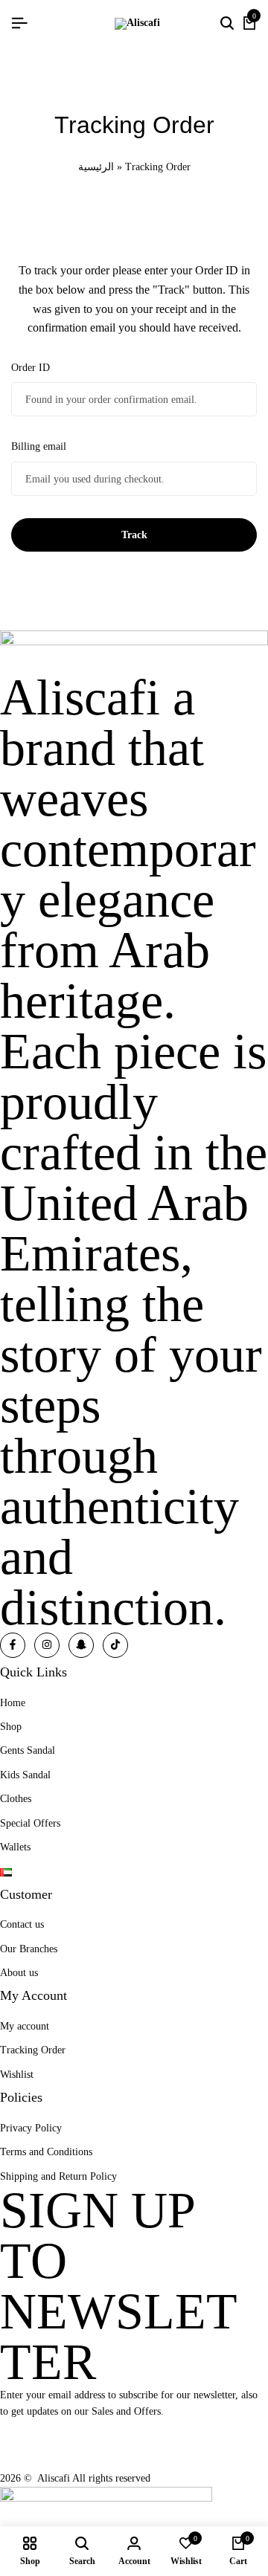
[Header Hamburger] (19, 23)
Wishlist (17, 2075)
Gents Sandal (28, 1750)
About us (19, 1973)
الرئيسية (96, 167)
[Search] (227, 24)
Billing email (39, 446)
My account (25, 2026)
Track (134, 535)
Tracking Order (33, 2050)
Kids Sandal (25, 1775)
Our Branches (29, 1949)
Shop (11, 1727)
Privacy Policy (31, 2128)
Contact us (22, 1924)
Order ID (31, 368)
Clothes (16, 1799)
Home (13, 1703)
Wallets (15, 1847)
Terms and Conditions (46, 2152)
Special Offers (30, 1823)
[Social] (13, 1645)
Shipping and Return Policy (58, 2176)
